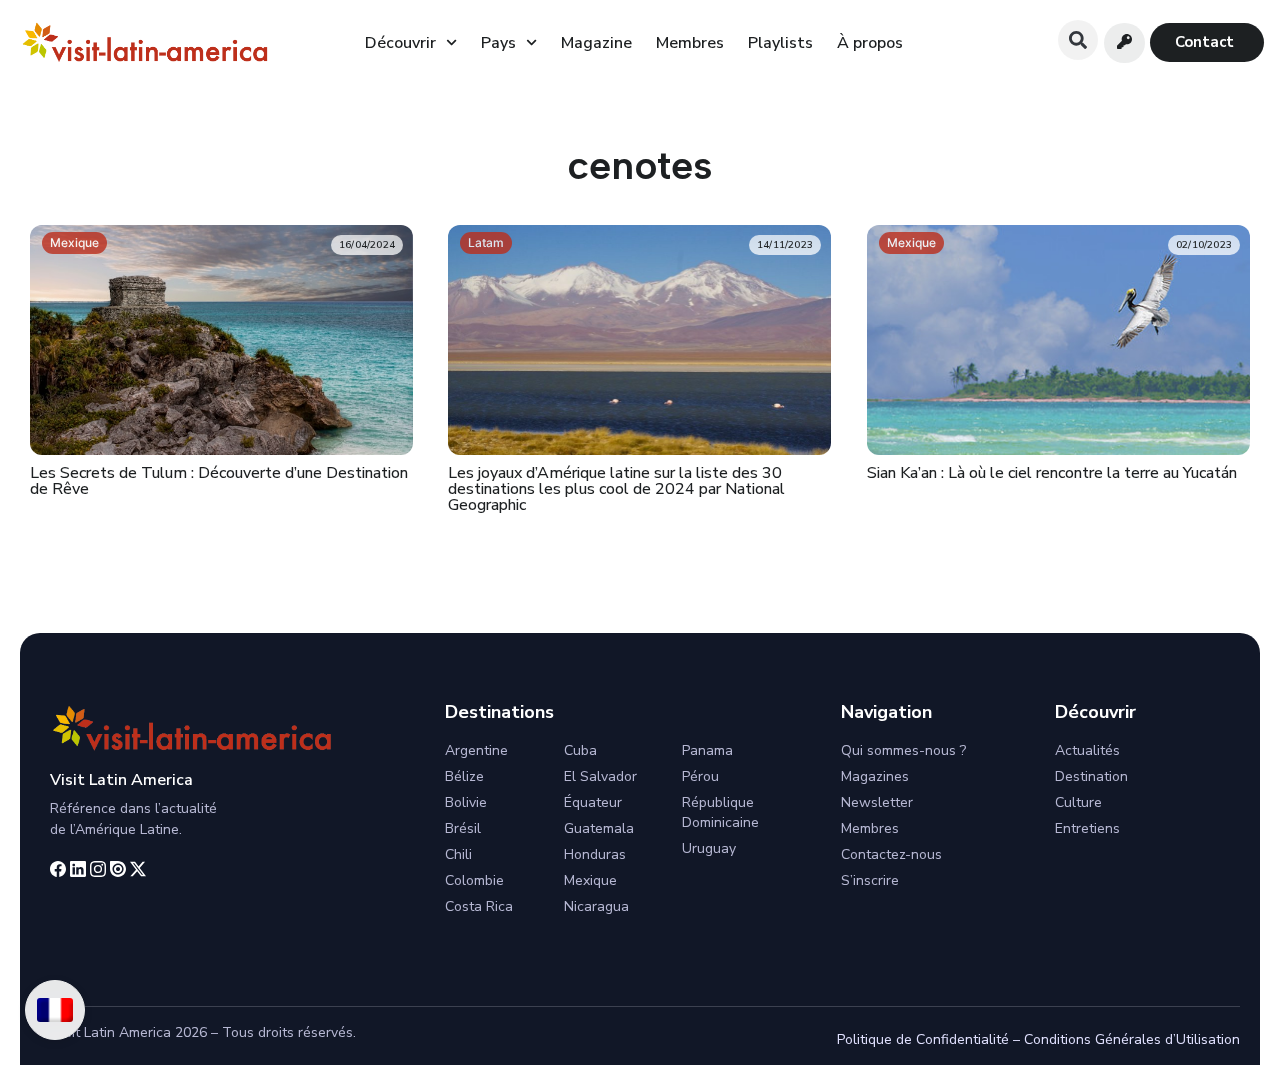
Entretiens (1087, 828)
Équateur (593, 802)
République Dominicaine (720, 812)
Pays (498, 43)
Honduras (595, 854)
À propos (870, 43)
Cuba (580, 750)
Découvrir (400, 43)
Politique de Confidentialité (923, 1039)
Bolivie (466, 802)
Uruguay (709, 848)
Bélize (464, 776)
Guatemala (599, 828)
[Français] (55, 1010)
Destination (1091, 776)
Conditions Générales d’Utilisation (1132, 1039)
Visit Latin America (121, 780)
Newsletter (877, 802)
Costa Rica (479, 906)
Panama (707, 750)
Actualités (1087, 750)
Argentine (476, 750)
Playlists (780, 43)
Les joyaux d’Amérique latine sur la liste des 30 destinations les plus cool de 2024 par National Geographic (616, 489)
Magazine (596, 43)
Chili (458, 854)
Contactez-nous (891, 854)
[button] (1078, 40)
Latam (486, 242)
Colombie (474, 880)
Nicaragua (596, 906)
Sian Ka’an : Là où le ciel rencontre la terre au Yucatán (1052, 473)
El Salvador (600, 776)
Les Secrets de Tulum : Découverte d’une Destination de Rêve (219, 481)
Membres (690, 43)
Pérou (700, 776)
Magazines (875, 776)
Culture (1078, 802)
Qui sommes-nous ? (903, 750)
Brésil (463, 828)
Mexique (74, 242)
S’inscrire (870, 880)
